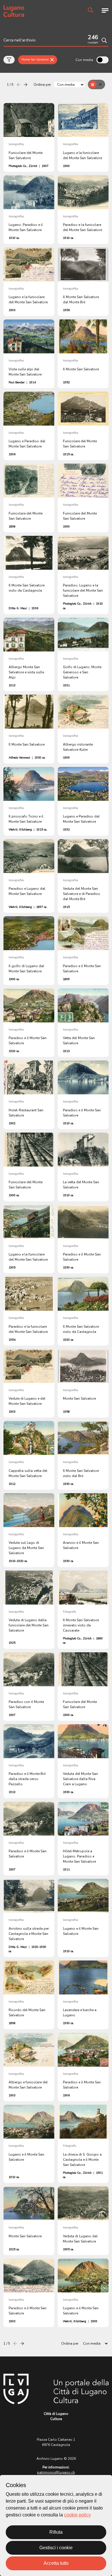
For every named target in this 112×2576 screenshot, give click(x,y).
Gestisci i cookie (56, 2548)
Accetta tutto (56, 2563)
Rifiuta (56, 2532)
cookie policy (77, 2515)
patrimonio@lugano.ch (56, 2472)
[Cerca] (104, 40)
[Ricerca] (90, 10)
